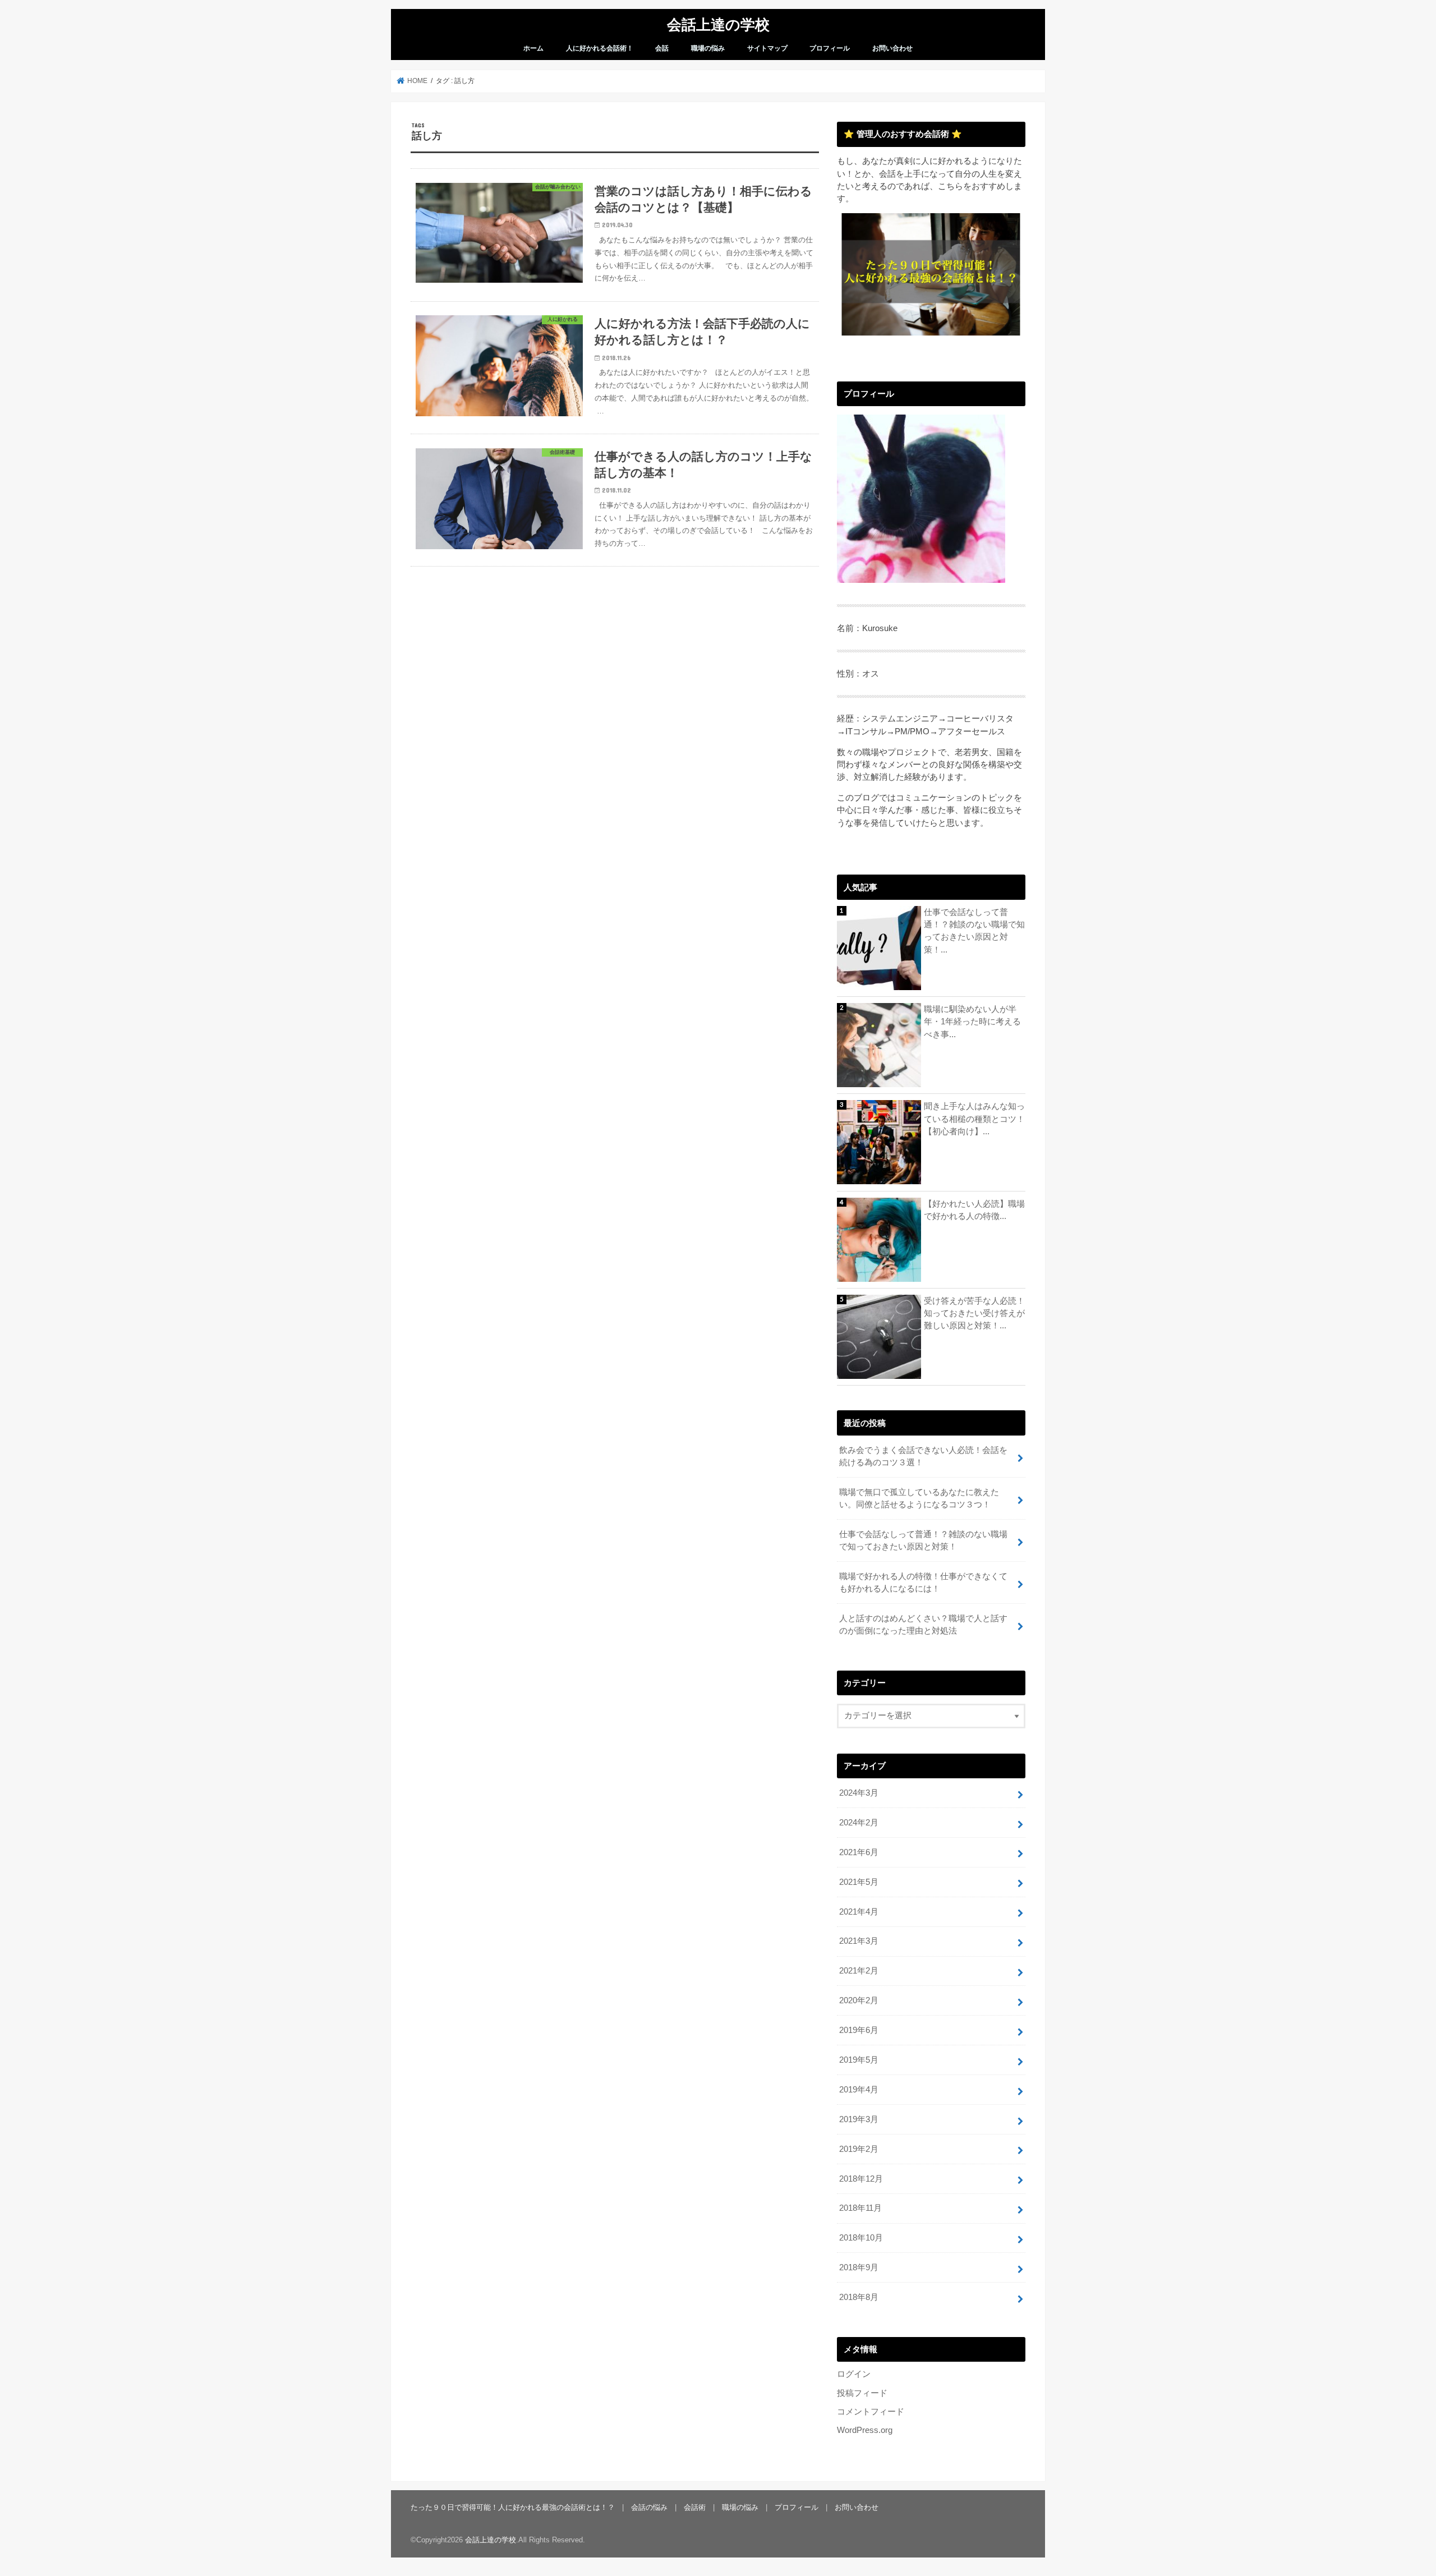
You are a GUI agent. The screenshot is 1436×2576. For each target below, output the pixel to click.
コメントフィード (871, 2412)
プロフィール (830, 48)
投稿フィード (862, 2393)
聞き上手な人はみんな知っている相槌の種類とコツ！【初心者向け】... (974, 1119)
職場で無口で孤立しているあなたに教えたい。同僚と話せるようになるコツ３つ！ (919, 1498)
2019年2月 (859, 2149)
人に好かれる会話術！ (600, 48)
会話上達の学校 (718, 24)
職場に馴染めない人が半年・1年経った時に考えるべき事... (972, 1022)
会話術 (695, 2507)
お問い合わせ (892, 48)
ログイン (854, 2374)
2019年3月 (859, 2119)
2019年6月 (859, 2030)
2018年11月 (860, 2208)
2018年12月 (861, 2179)
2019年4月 (859, 2090)
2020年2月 (859, 2000)
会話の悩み (649, 2507)
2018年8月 (859, 2297)
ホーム (533, 48)
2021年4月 (859, 1912)
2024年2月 (859, 1823)
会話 (662, 48)
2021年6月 (859, 1852)
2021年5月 (859, 1882)
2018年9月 (859, 2267)
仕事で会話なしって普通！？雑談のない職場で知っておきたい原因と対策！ (923, 1540)
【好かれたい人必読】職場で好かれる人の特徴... (974, 1210)
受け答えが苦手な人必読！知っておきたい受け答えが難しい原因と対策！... (974, 1313)
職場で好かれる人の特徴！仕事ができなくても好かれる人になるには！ (923, 1583)
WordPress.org (865, 2430)
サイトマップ (767, 48)
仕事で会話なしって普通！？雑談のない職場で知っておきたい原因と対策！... (974, 931)
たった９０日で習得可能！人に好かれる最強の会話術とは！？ (513, 2507)
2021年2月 (859, 1971)
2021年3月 (859, 1941)
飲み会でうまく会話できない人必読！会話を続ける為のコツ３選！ (923, 1456)
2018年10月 (861, 2238)
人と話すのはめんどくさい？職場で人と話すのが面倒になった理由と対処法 (923, 1625)
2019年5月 (859, 2060)
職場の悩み (708, 48)
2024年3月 (859, 1793)
